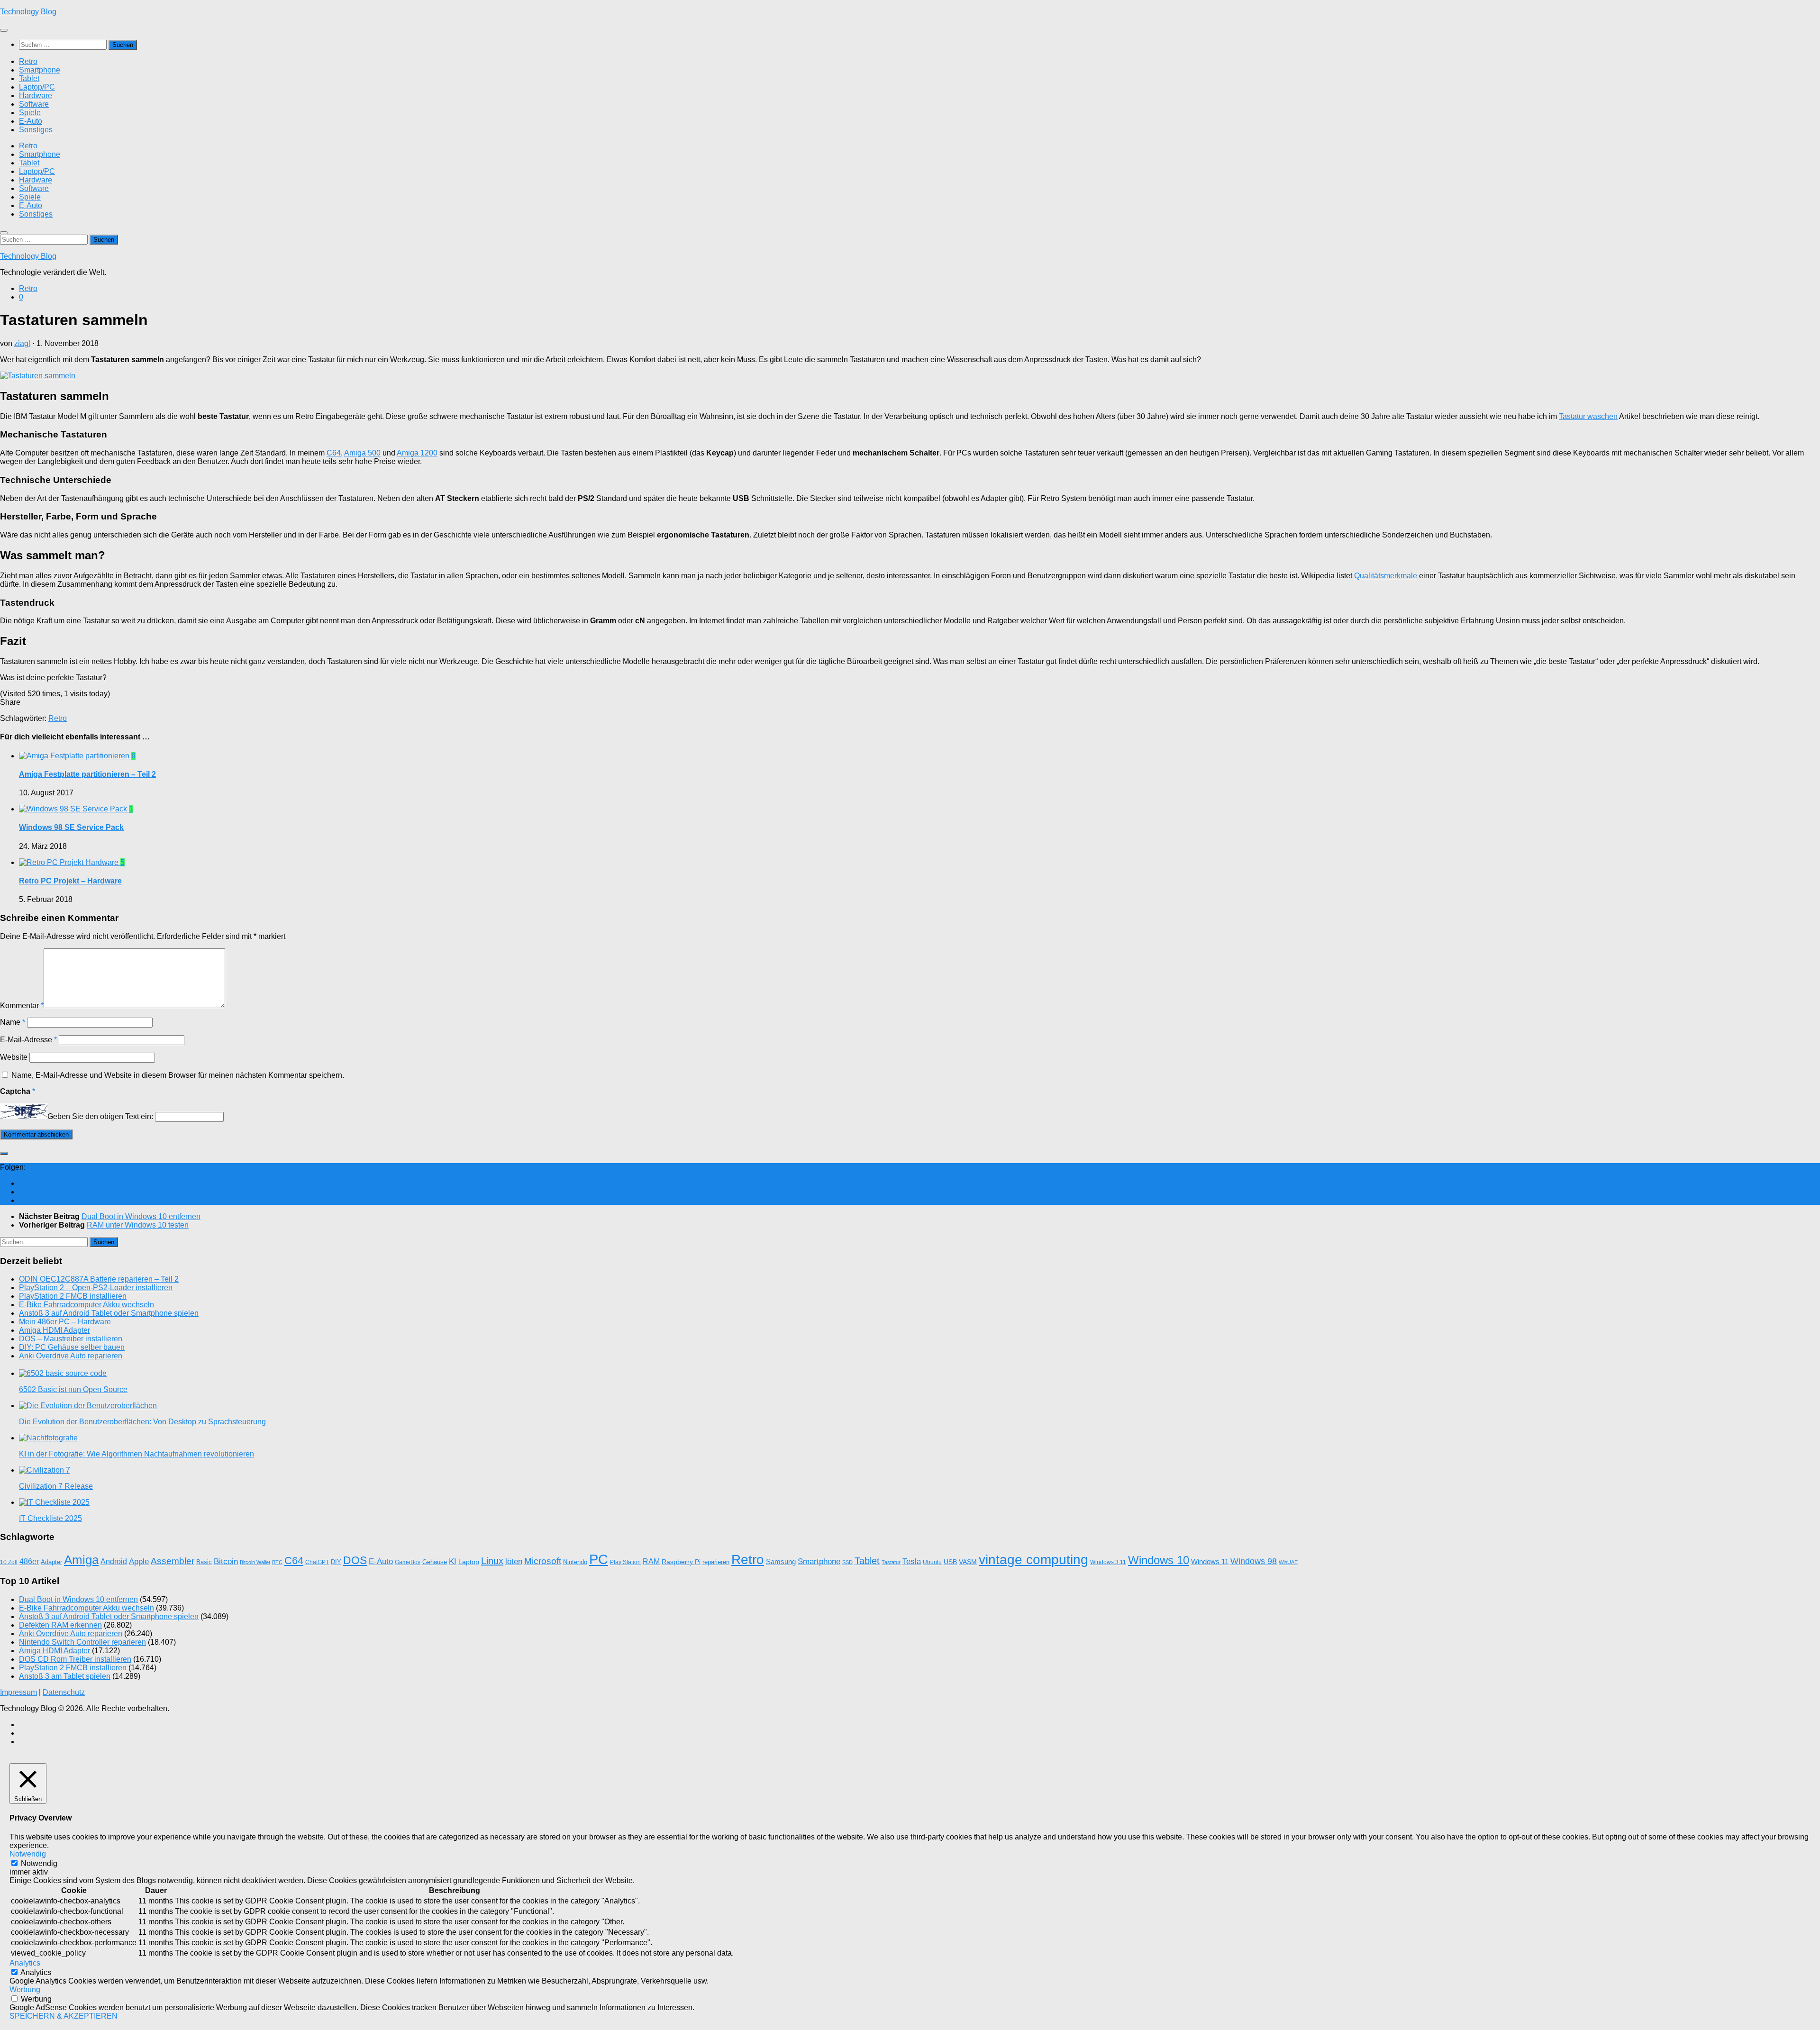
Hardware (36, 96)
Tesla (912, 1561)
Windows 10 (1159, 1560)
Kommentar (22, 1006)
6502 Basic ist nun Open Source (73, 1389)
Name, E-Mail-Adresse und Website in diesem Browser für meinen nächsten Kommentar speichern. (178, 1075)
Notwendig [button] (28, 1854)
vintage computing (1033, 1559)
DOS (355, 1560)
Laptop (469, 1562)
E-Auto (31, 121)
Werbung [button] (25, 1989)
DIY (336, 1562)
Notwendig (39, 1863)
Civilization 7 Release (56, 1486)
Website (14, 1057)
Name (13, 1022)
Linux (492, 1561)
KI (453, 1561)
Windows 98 (1254, 1561)
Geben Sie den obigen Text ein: (100, 1116)
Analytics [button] (25, 1963)
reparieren (716, 1562)
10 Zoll (9, 1562)
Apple (139, 1561)
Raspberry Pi (681, 1562)
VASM (968, 1562)
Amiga (81, 1560)
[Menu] (4, 30)
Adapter (51, 1562)
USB (950, 1562)
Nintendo (575, 1562)
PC (599, 1559)
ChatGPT (317, 1562)
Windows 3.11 (1108, 1562)
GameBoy (408, 1562)
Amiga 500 (362, 453)
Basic (204, 1562)
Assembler (173, 1561)
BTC (277, 1562)
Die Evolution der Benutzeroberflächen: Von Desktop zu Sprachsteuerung (142, 1422)
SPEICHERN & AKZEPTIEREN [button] (64, 2016)
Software (34, 104)
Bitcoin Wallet (255, 1562)
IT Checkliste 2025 (50, 1518)
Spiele (30, 113)
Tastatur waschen (1588, 416)
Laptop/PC (37, 87)
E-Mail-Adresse (28, 1040)
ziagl (22, 343)
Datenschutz (64, 1692)
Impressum (18, 1692)
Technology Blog (28, 12)
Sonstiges (36, 130)
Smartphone (40, 70)
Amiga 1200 (417, 453)
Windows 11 (1210, 1562)
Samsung (781, 1562)
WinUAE (1288, 1562)
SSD (847, 1562)
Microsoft (543, 1561)
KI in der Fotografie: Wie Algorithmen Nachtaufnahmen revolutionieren (136, 1454)
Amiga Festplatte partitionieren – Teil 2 (87, 774)
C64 (334, 453)
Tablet (29, 78)
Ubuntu (932, 1562)
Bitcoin (226, 1561)
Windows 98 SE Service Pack (71, 827)
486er (29, 1561)
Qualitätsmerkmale (1386, 576)
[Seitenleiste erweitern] (4, 1154)
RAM (651, 1561)
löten (514, 1561)
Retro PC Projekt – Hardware (70, 881)
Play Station (625, 1562)
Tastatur (891, 1562)
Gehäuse (435, 1562)
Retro (28, 61)
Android (114, 1561)
